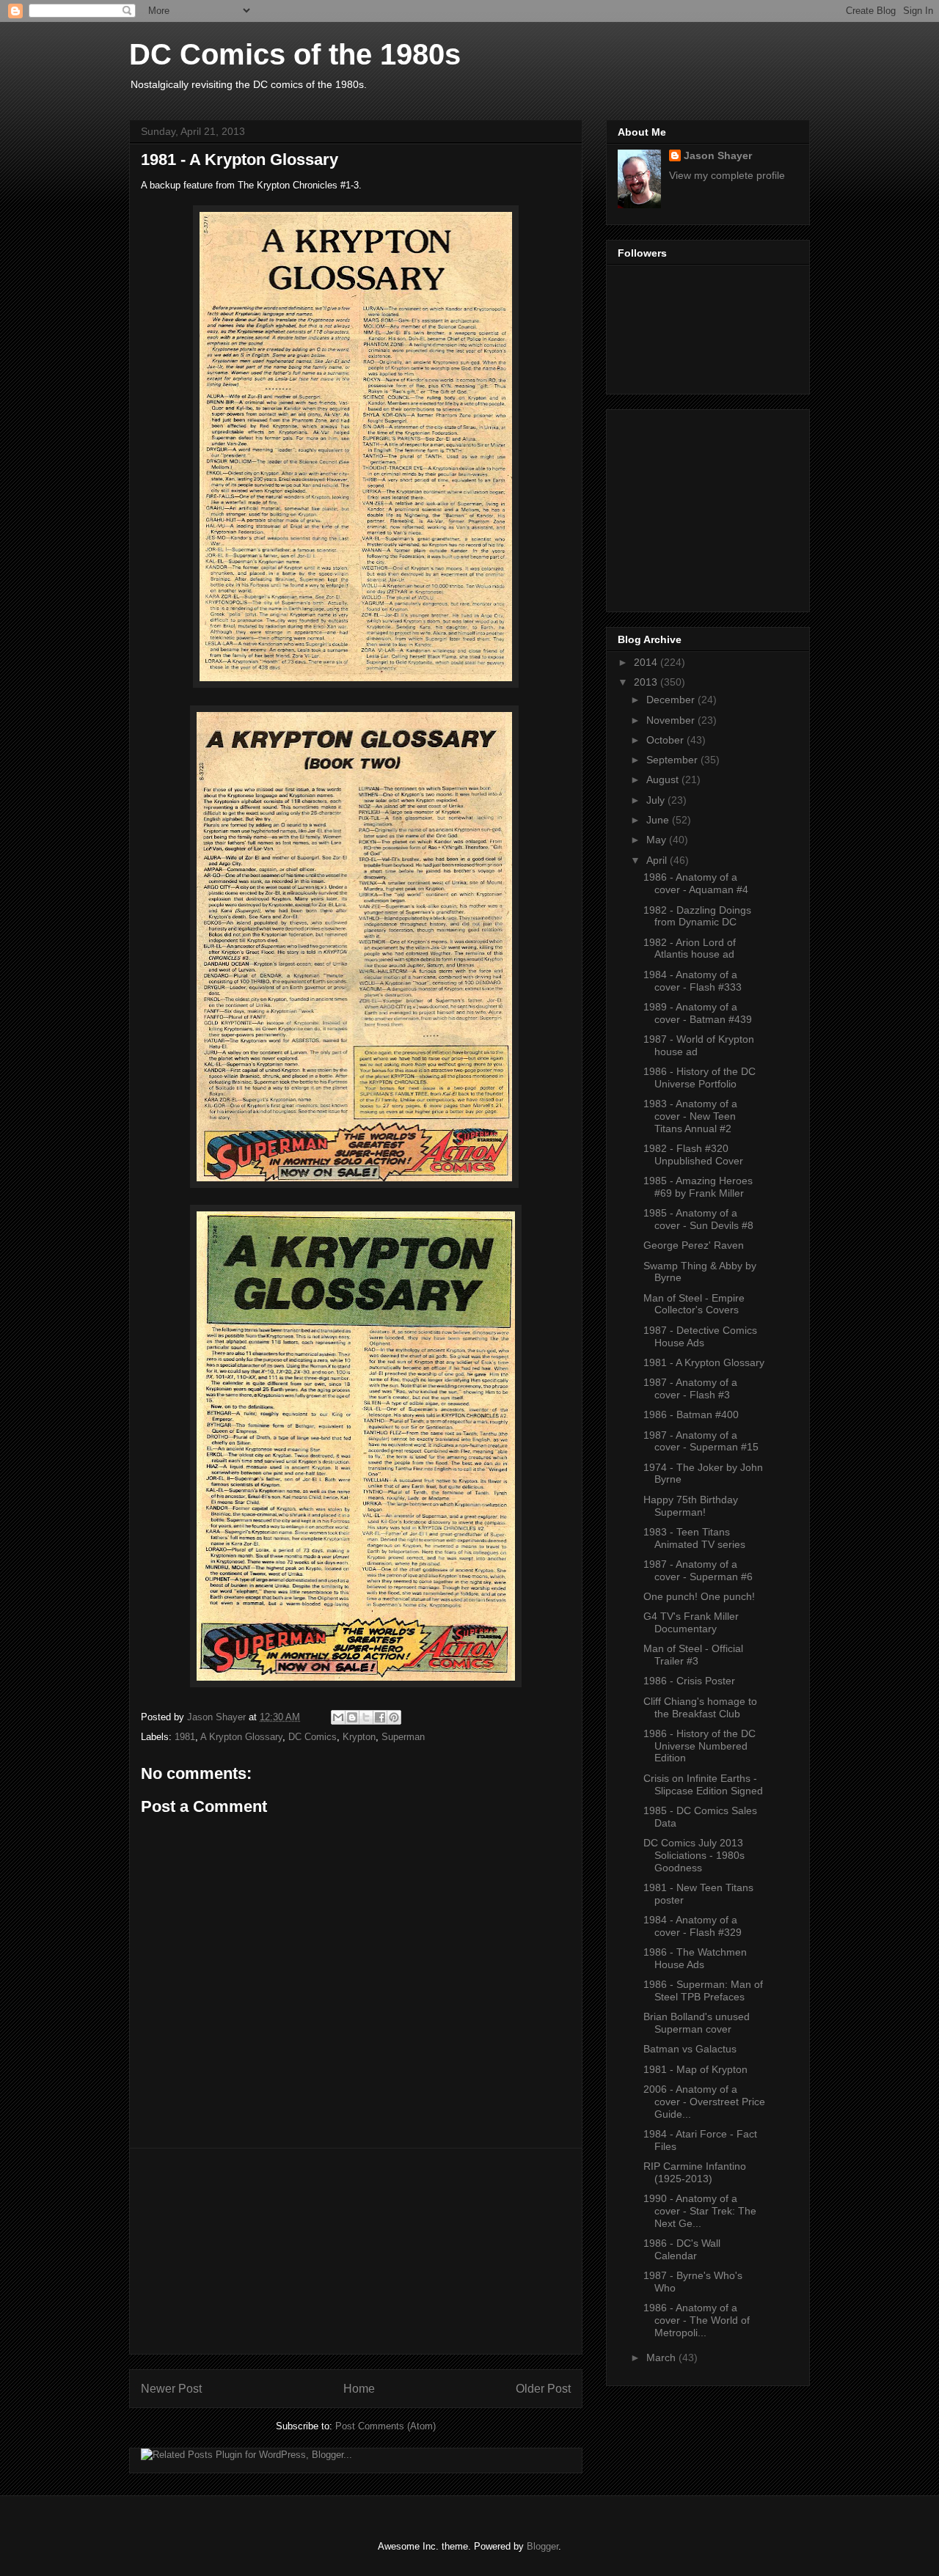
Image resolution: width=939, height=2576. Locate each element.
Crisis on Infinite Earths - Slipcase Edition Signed (703, 1784)
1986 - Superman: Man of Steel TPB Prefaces (703, 1990)
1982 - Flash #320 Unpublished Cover (693, 1155)
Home (359, 2389)
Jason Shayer (718, 155)
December (672, 700)
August (664, 779)
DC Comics (313, 1737)
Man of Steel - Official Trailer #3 (693, 1655)
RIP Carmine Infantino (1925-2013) (695, 2172)
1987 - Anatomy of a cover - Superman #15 (701, 1441)
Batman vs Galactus (690, 2049)
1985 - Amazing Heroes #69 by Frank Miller (698, 1187)
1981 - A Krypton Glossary (704, 1362)
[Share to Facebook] (380, 1717)
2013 (647, 682)
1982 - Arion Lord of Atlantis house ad (690, 948)
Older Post (543, 2389)
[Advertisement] (356, 2251)
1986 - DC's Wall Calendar (682, 2249)
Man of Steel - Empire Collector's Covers (694, 1304)
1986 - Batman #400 (691, 1414)
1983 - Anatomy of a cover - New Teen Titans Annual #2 (690, 1116)
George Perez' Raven (694, 1245)
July (657, 800)
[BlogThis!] (352, 1717)
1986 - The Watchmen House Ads (695, 1958)
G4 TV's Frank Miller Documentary (691, 1622)
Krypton (359, 1737)
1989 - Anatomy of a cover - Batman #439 (698, 1013)
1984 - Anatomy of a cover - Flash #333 (693, 981)
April (658, 860)
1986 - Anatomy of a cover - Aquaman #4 (696, 883)
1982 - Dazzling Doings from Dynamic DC (697, 916)
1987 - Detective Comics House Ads (700, 1336)
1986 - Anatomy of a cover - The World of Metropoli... (697, 2320)
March (662, 2357)
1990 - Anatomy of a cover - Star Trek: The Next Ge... (700, 2211)
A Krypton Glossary (241, 1737)
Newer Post (171, 2389)
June (659, 820)
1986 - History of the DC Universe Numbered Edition (699, 1746)
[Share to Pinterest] (394, 1717)
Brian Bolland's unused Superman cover (697, 2023)
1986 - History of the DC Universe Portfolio (699, 1078)
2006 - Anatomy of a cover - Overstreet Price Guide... (704, 2102)
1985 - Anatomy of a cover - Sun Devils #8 (698, 1219)
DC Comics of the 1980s (295, 54)
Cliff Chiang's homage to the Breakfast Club (700, 1707)
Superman (403, 1737)
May (658, 840)
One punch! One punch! (699, 1596)
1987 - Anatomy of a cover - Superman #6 (698, 1570)
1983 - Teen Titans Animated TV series (694, 1538)
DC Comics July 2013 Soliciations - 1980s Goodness (694, 1855)
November (672, 720)
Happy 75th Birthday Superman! (691, 1506)
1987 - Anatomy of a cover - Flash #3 (690, 1388)
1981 (185, 1737)
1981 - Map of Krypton (695, 2069)
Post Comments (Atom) (386, 2426)
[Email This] (338, 1717)
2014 (647, 662)
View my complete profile (727, 175)
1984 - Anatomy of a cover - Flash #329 (693, 1926)
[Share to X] (366, 1717)
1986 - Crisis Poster (689, 1681)
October (666, 740)
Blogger (542, 2546)
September (673, 760)
